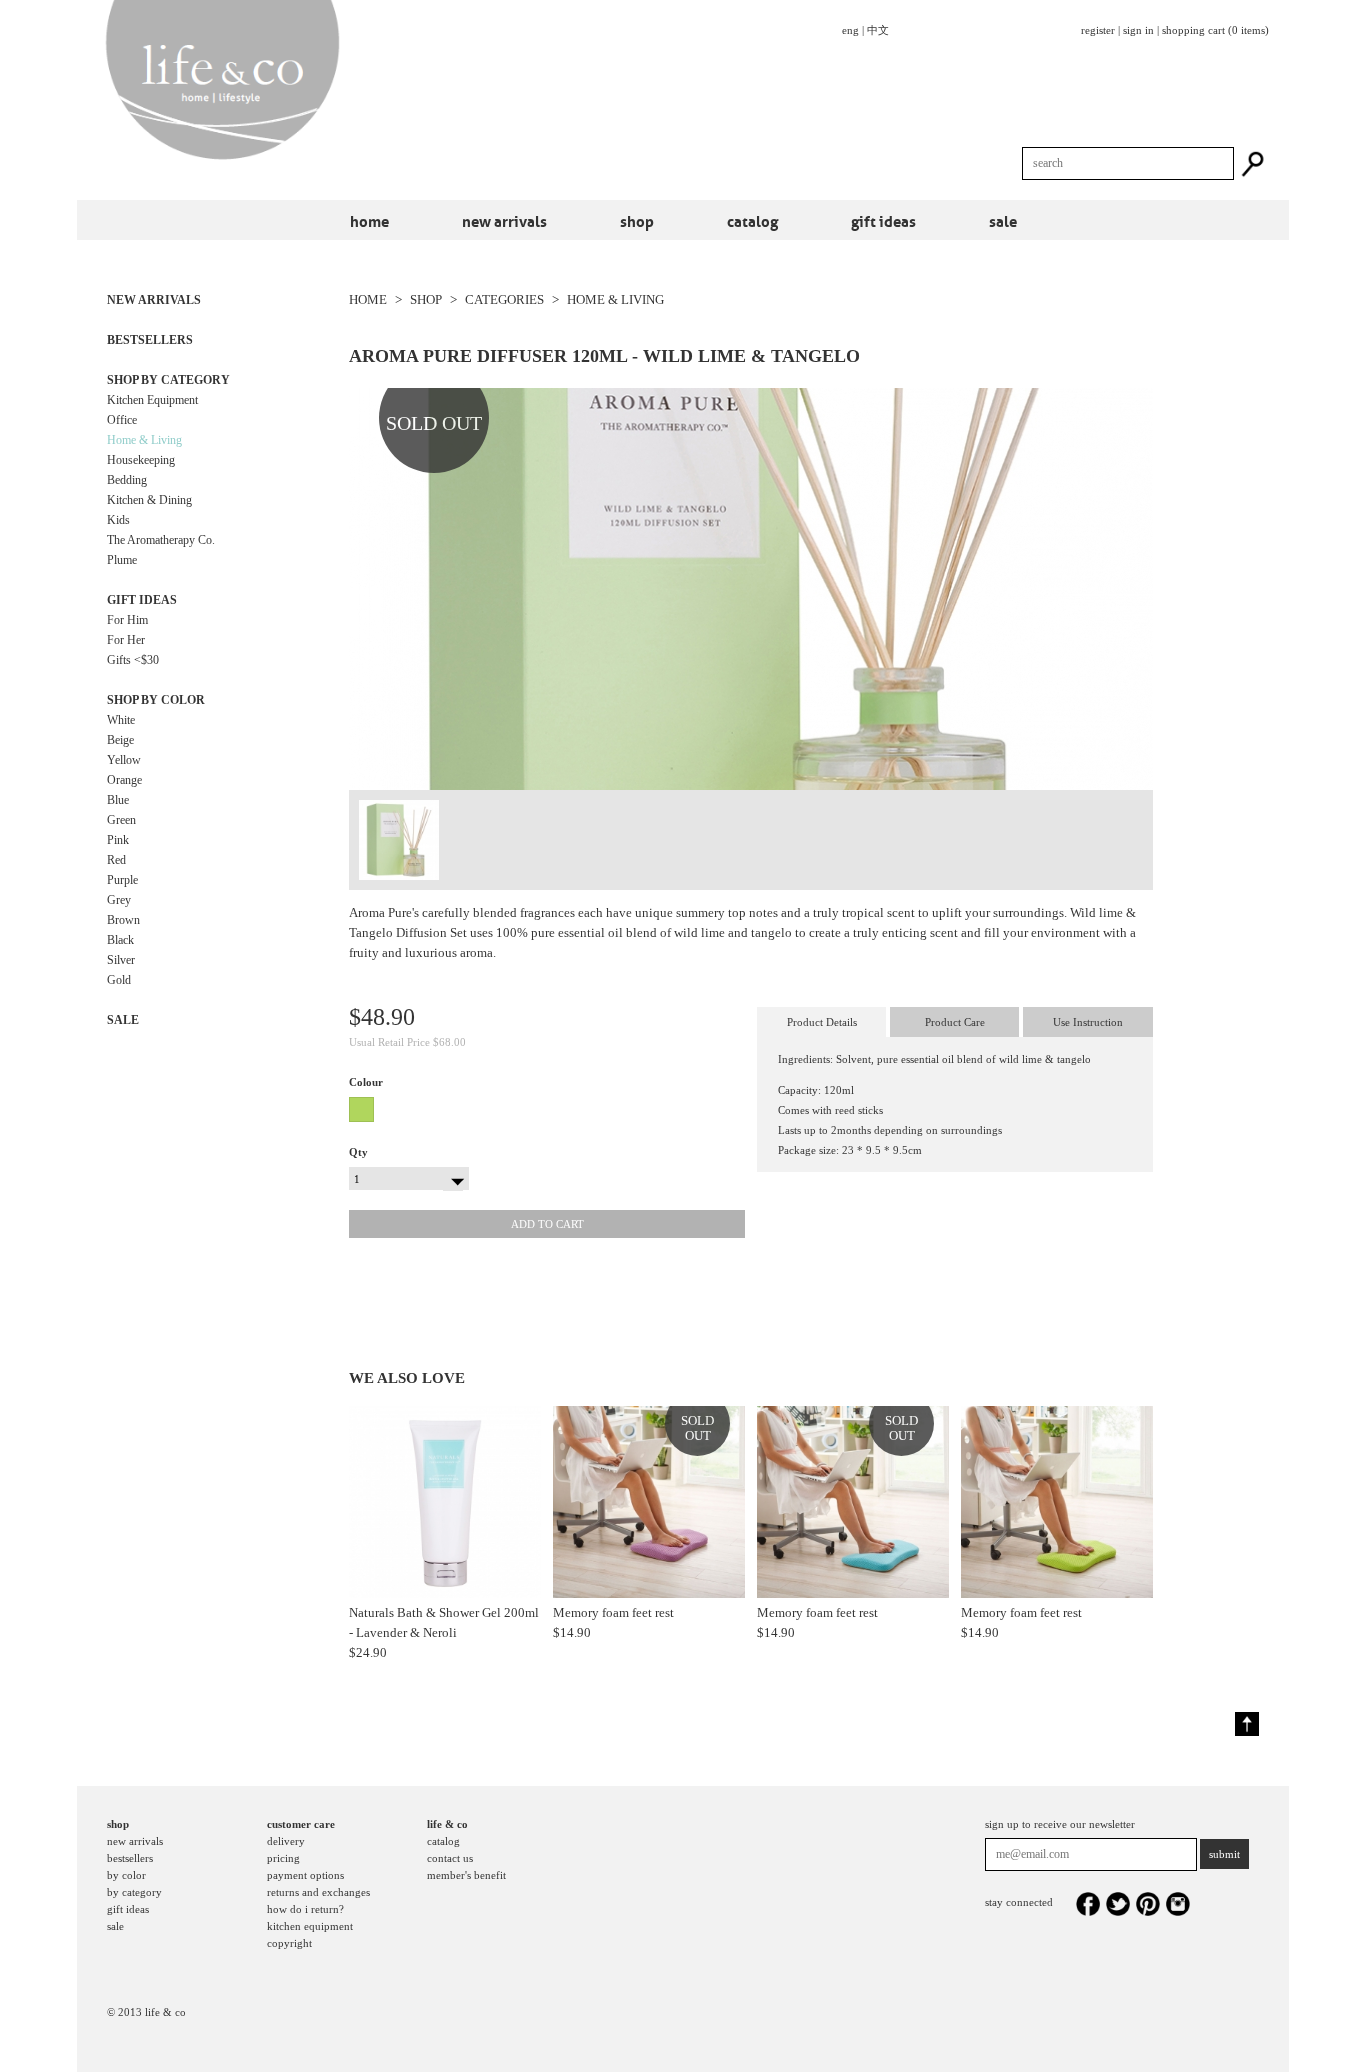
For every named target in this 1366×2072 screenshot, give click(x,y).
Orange (124, 780)
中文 (878, 30)
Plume (122, 560)
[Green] (364, 1109)
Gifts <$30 (133, 660)
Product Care (955, 1022)
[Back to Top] (1247, 1724)
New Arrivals (504, 220)
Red (116, 860)
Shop (637, 220)
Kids (118, 520)
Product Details (822, 1022)
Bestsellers (150, 340)
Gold (119, 980)
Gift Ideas (883, 220)
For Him (127, 620)
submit (1224, 1854)
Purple (122, 880)
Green (121, 820)
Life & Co (447, 1824)
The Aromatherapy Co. (161, 540)
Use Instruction (1088, 1022)
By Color (126, 1875)
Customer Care (301, 1824)
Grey (119, 900)
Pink (118, 840)
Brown (123, 920)
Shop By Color (156, 700)
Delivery (286, 1841)
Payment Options (305, 1875)
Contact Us (450, 1858)
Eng (850, 30)
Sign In (1138, 30)
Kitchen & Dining (149, 500)
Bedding (127, 480)
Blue (118, 800)
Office (122, 420)
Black (120, 940)
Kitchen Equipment (152, 400)
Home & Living (144, 440)
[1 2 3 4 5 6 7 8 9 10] (409, 1177)
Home (369, 220)
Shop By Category (168, 380)
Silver (121, 960)
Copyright (289, 1943)
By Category (134, 1892)
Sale (1003, 220)
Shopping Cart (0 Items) (1215, 30)
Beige (120, 740)
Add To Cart (547, 1224)
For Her (126, 640)
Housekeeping (141, 460)
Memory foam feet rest (613, 1612)
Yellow (124, 760)
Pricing (283, 1858)
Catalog (752, 220)
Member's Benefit (466, 1875)
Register (1098, 30)
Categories (504, 299)
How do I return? (305, 1909)
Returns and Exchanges (318, 1892)
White (121, 720)
